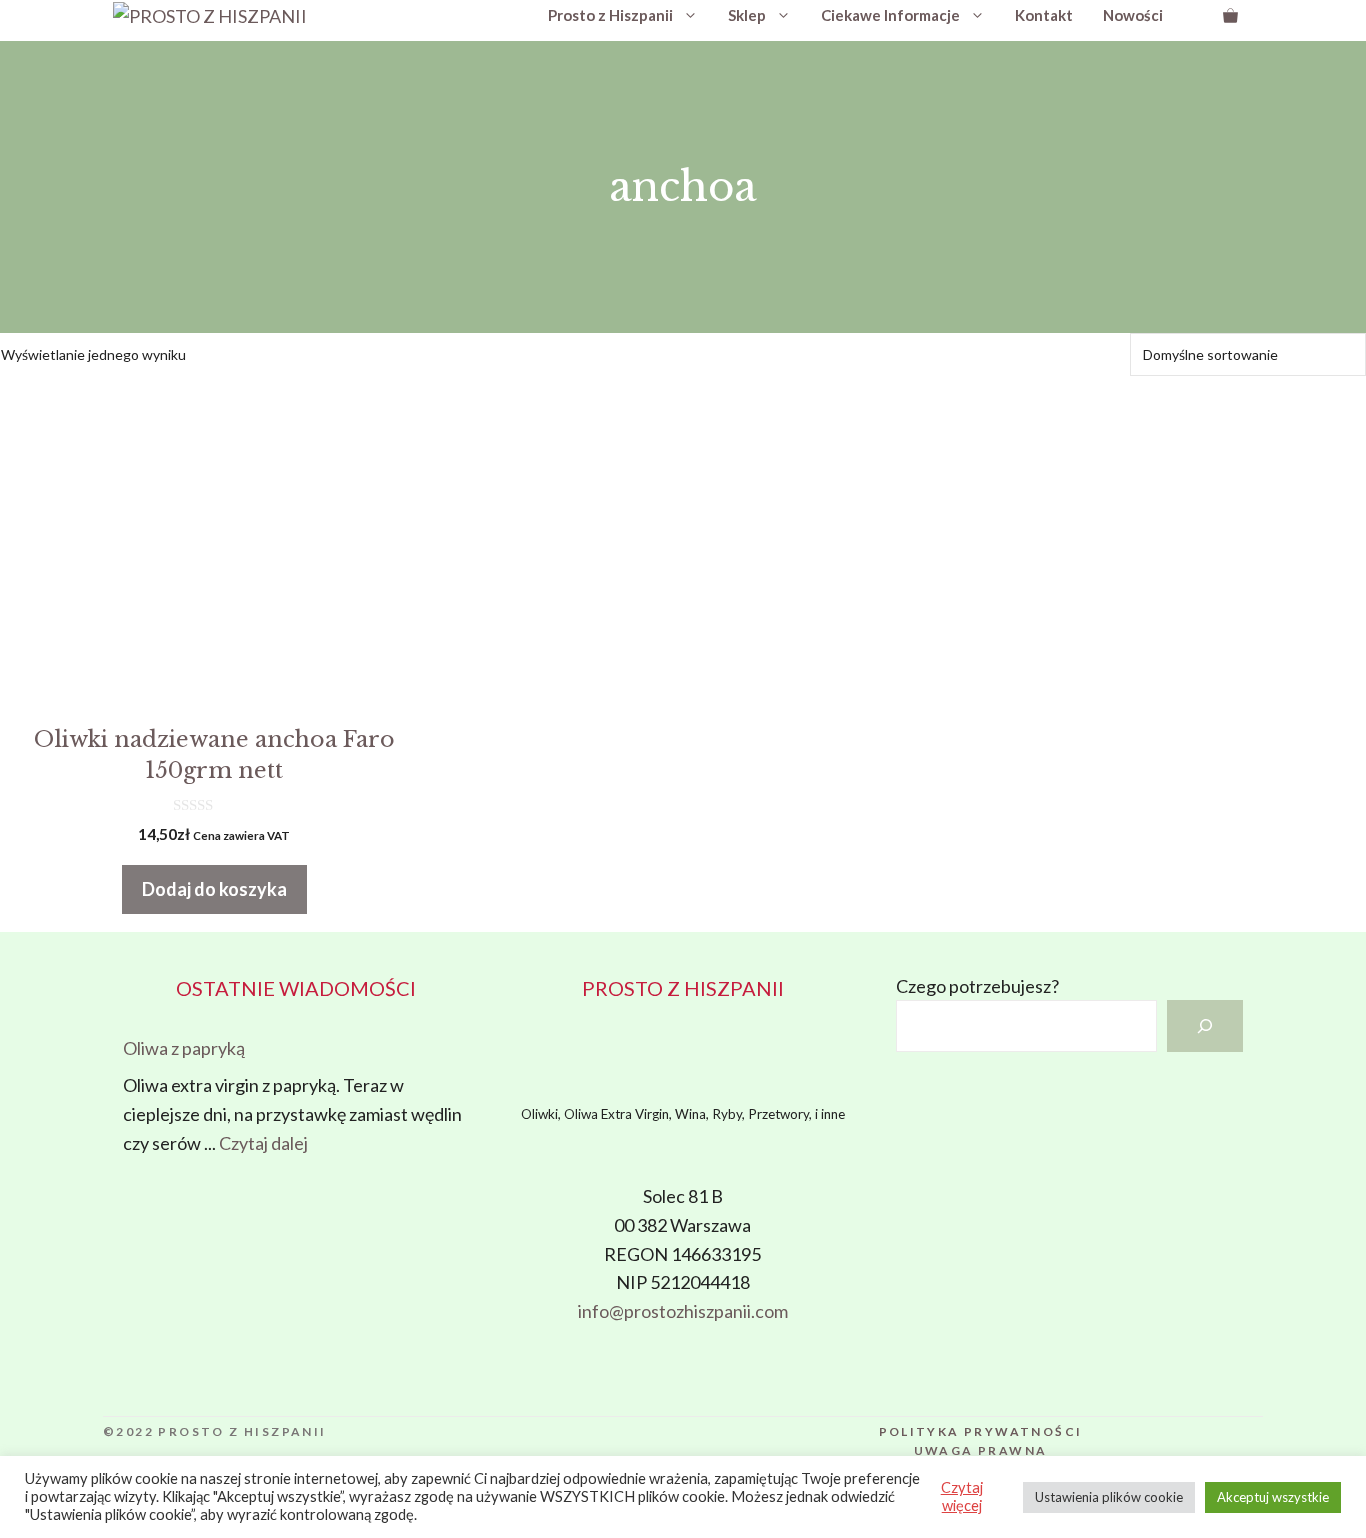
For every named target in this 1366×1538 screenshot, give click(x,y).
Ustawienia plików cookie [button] (1109, 1497)
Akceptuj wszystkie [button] (1273, 1497)
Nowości (1133, 15)
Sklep (747, 15)
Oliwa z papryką (184, 1048)
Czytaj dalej (263, 1143)
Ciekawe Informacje (890, 15)
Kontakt (1044, 15)
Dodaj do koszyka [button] (214, 889)
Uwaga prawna (981, 1450)
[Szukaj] (1205, 1026)
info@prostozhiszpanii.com (683, 1311)
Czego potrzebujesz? (977, 986)
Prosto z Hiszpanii (610, 15)
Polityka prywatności (981, 1431)
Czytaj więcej (962, 1496)
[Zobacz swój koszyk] (1230, 15)
